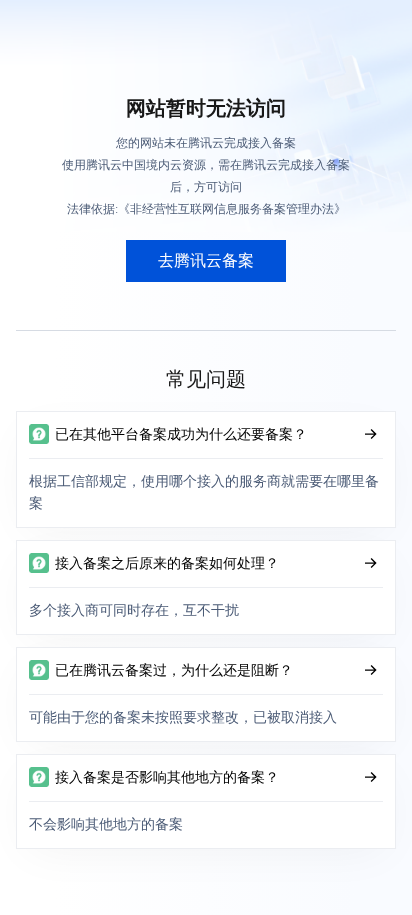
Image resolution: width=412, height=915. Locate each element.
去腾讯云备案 (206, 260)
